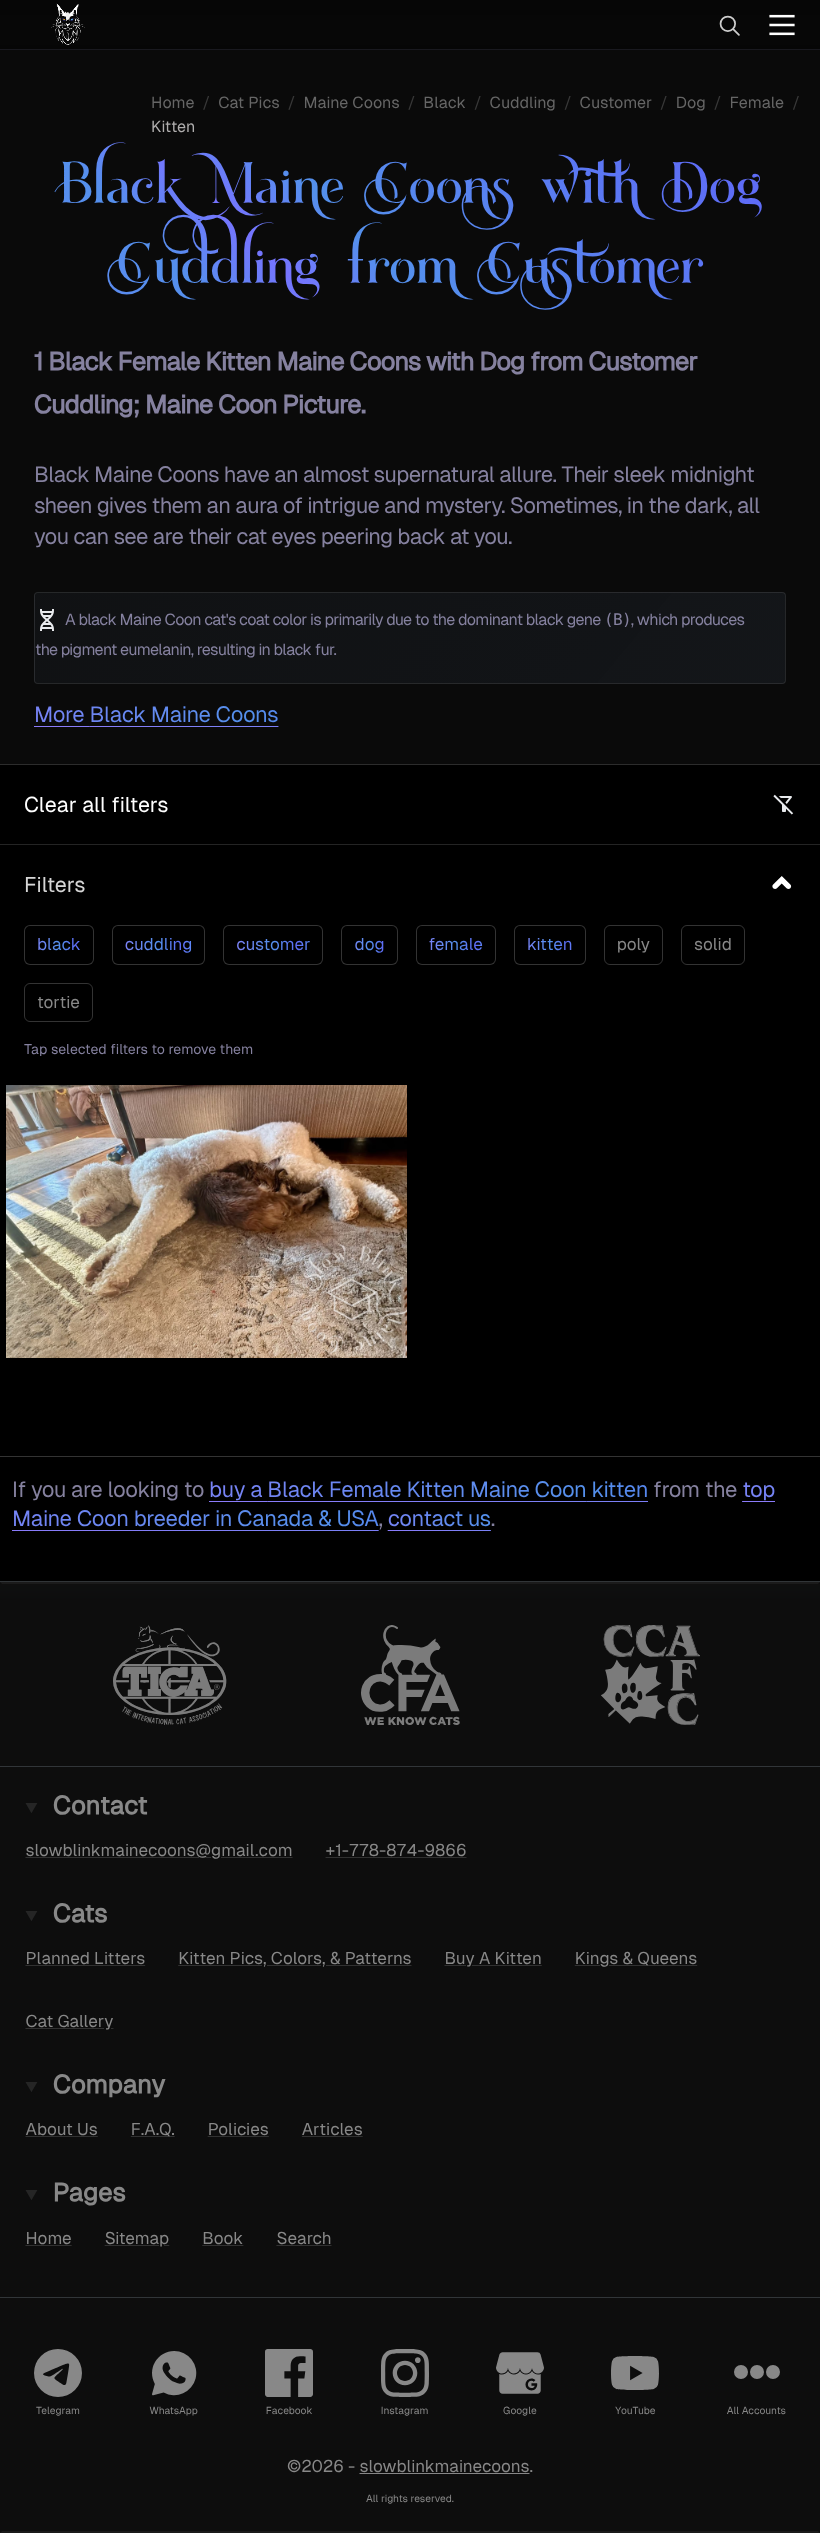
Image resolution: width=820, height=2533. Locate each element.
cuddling (159, 944)
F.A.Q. (153, 2129)
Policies (238, 2129)
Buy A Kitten (493, 1958)
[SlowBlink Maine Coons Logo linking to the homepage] (125, 24)
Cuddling (523, 102)
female (456, 944)
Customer (616, 102)
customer (273, 944)
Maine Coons (351, 102)
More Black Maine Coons (156, 714)
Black (444, 102)
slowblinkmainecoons (444, 2466)
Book (222, 2238)
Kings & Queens (636, 1958)
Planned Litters (86, 1958)
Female (756, 102)
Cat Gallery (70, 2021)
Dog (691, 102)
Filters (54, 884)
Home (172, 102)
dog (369, 944)
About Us (62, 2129)
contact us (439, 1518)
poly (633, 944)
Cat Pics (249, 102)
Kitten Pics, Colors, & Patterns (294, 1958)
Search (303, 2238)
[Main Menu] (782, 24)
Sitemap (137, 2238)
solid (713, 944)
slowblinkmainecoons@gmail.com (159, 1850)
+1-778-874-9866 (396, 1850)
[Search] (729, 25)
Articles (332, 2129)
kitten (550, 944)
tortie (58, 1002)
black (59, 944)
